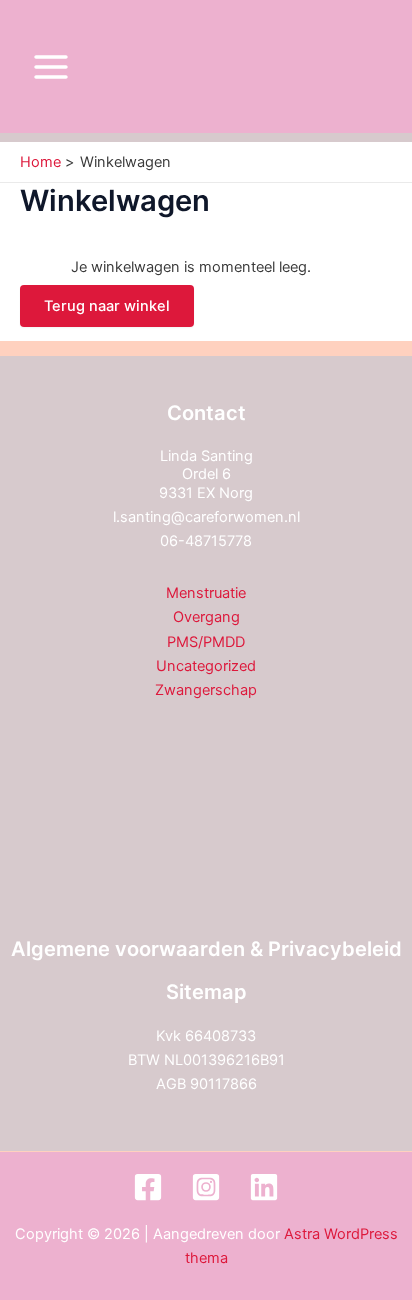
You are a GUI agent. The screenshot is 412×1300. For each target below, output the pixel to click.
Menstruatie (206, 593)
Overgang (206, 617)
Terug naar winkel (107, 306)
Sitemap (206, 992)
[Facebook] (148, 1187)
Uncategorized (206, 666)
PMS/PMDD (206, 642)
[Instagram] (206, 1187)
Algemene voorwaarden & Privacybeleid (206, 949)
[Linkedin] (264, 1187)
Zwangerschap (206, 690)
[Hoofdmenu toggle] (51, 67)
